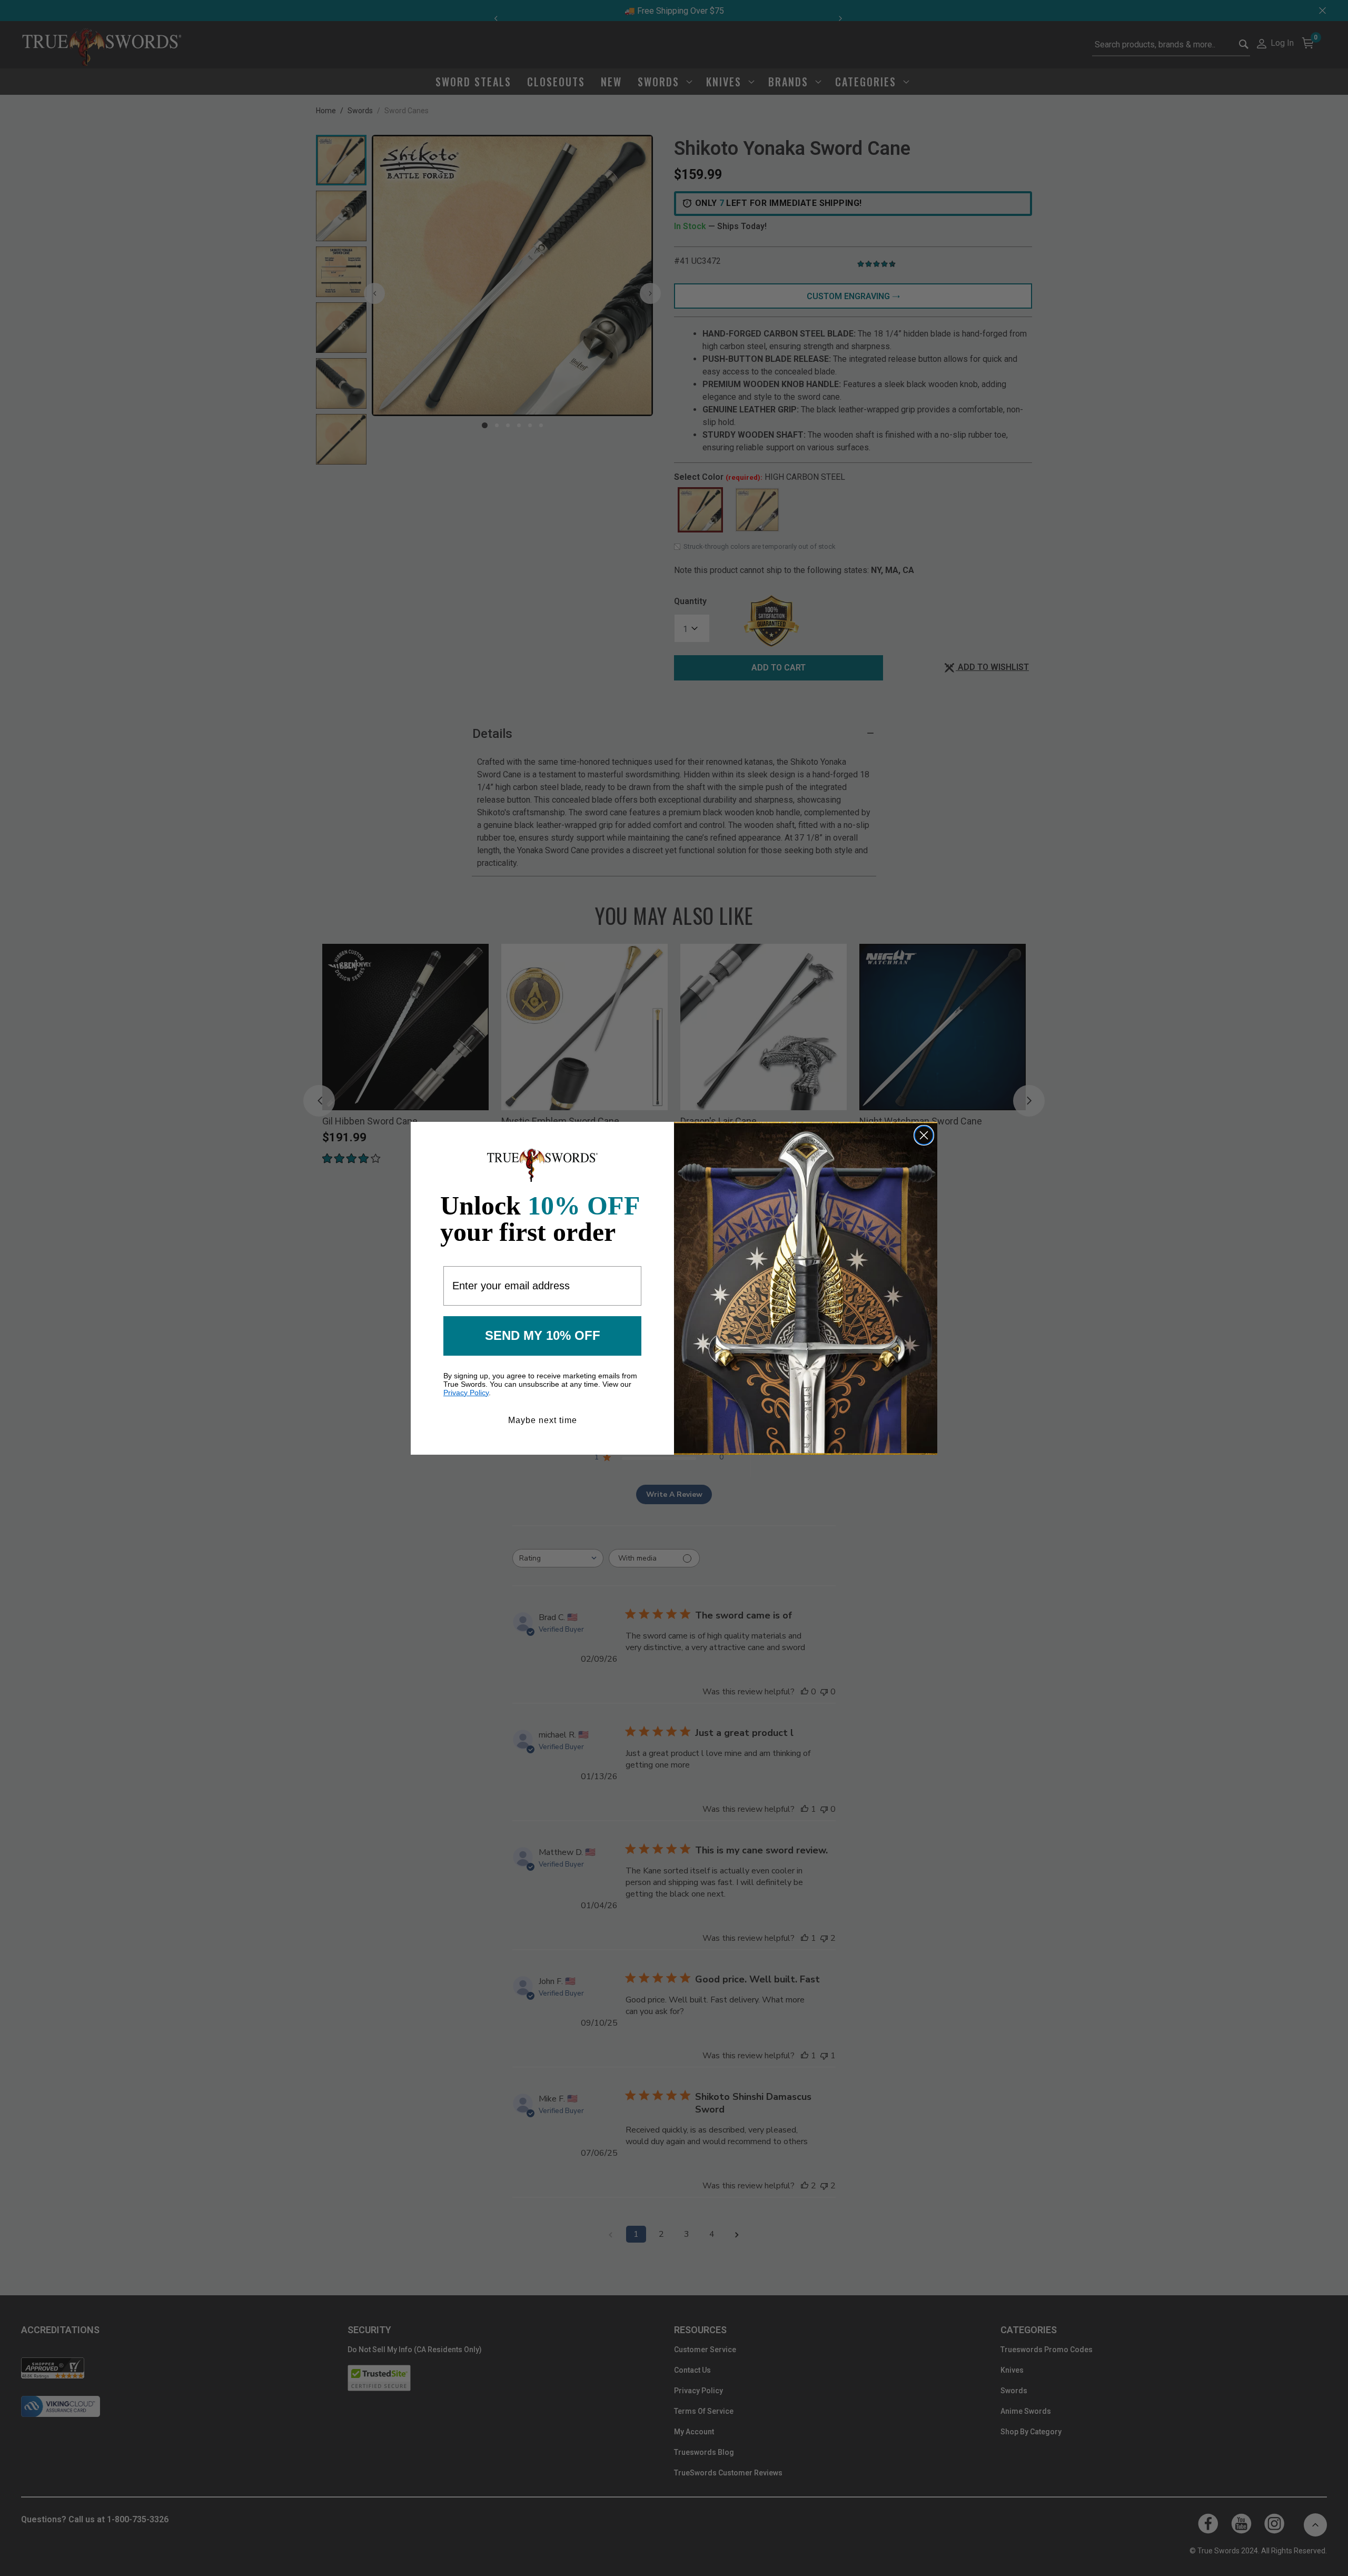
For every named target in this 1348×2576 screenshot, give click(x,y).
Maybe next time (543, 1420)
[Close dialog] (924, 1135)
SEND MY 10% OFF (543, 1335)
